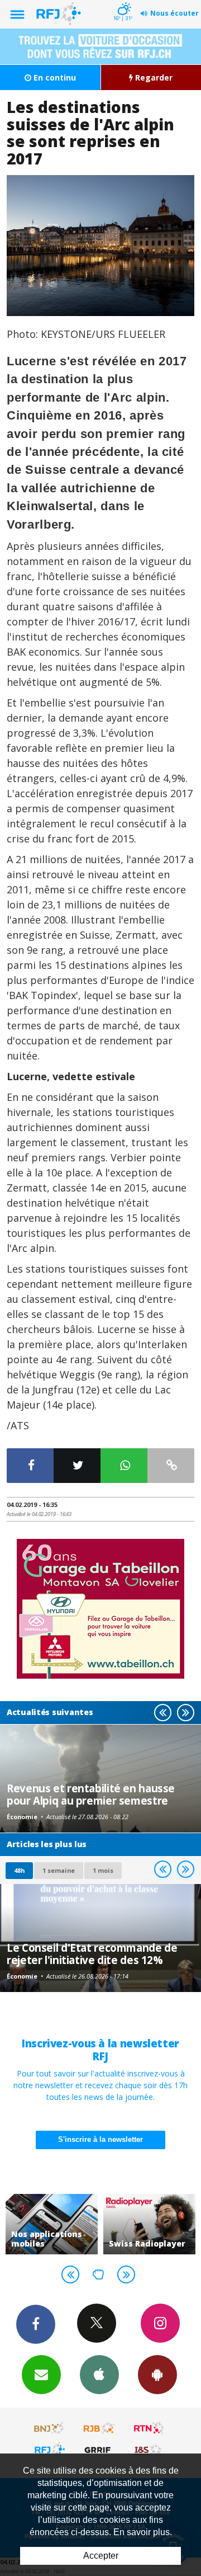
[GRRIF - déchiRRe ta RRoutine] (99, 2450)
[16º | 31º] (123, 1)
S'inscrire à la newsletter (100, 2139)
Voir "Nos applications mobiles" (52, 2224)
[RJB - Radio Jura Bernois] (99, 2428)
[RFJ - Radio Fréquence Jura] (50, 2450)
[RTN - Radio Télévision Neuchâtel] (149, 2428)
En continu (54, 77)
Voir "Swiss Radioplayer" (149, 2224)
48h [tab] (19, 1870)
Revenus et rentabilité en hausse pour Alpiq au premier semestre (91, 1794)
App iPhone (99, 2375)
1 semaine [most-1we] (59, 1870)
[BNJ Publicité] (50, 2428)
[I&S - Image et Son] (149, 2450)
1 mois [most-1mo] (103, 1870)
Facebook (36, 2324)
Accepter (101, 2556)
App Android (157, 2375)
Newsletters (41, 2375)
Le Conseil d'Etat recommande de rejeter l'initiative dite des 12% (92, 1954)
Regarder (153, 77)
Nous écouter (174, 13)
